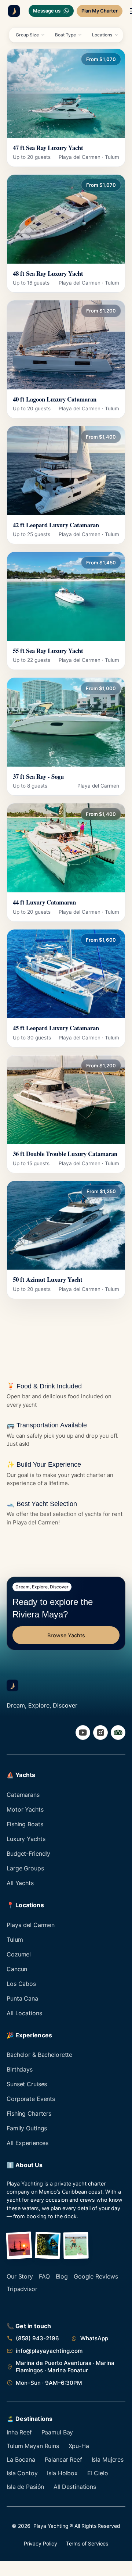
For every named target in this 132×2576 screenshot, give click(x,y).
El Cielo (98, 2473)
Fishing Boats (25, 1824)
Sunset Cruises (27, 2084)
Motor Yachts (25, 1809)
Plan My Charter (100, 11)
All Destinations (75, 2487)
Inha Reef (19, 2432)
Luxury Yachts (26, 1839)
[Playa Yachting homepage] (12, 1685)
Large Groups (25, 1868)
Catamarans (23, 1795)
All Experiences (27, 2143)
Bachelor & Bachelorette (39, 2055)
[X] (118, 1733)
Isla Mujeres (108, 2459)
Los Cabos (21, 1984)
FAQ (44, 2276)
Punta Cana (22, 1998)
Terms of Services (87, 2543)
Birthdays (20, 2069)
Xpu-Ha (79, 2446)
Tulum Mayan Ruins (33, 2446)
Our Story (20, 2276)
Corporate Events (31, 2099)
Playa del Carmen (31, 1925)
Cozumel (19, 1954)
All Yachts (20, 1883)
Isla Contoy (22, 2473)
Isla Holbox (62, 2473)
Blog (62, 2276)
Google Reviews (96, 2276)
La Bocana (21, 2459)
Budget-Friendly (28, 1853)
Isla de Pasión (25, 2487)
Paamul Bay (57, 2432)
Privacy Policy (41, 2543)
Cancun (17, 1969)
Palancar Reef (63, 2459)
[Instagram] (100, 1733)
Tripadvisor (22, 2289)
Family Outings (27, 2128)
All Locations (24, 2013)
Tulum (15, 1940)
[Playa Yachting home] (12, 11)
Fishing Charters (29, 2113)
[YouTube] (83, 1733)
